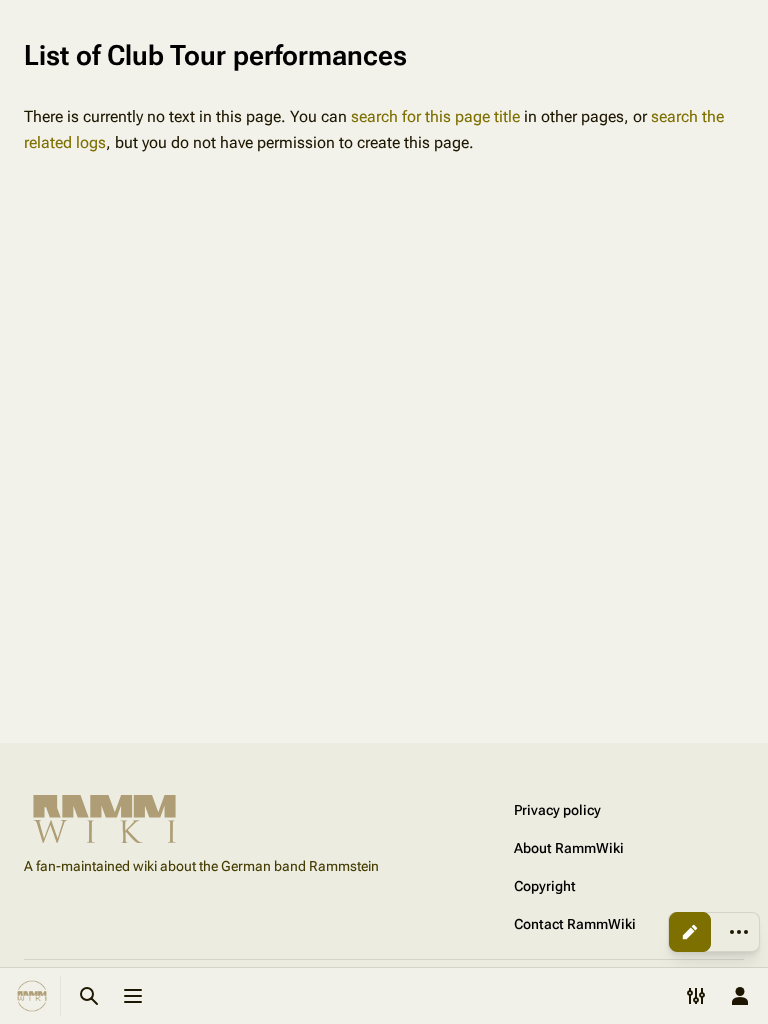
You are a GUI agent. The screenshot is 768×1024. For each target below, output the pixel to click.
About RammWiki (569, 848)
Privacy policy (557, 810)
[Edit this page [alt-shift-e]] (690, 932)
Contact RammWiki (575, 924)
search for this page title (435, 116)
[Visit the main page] (32, 996)
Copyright (545, 886)
